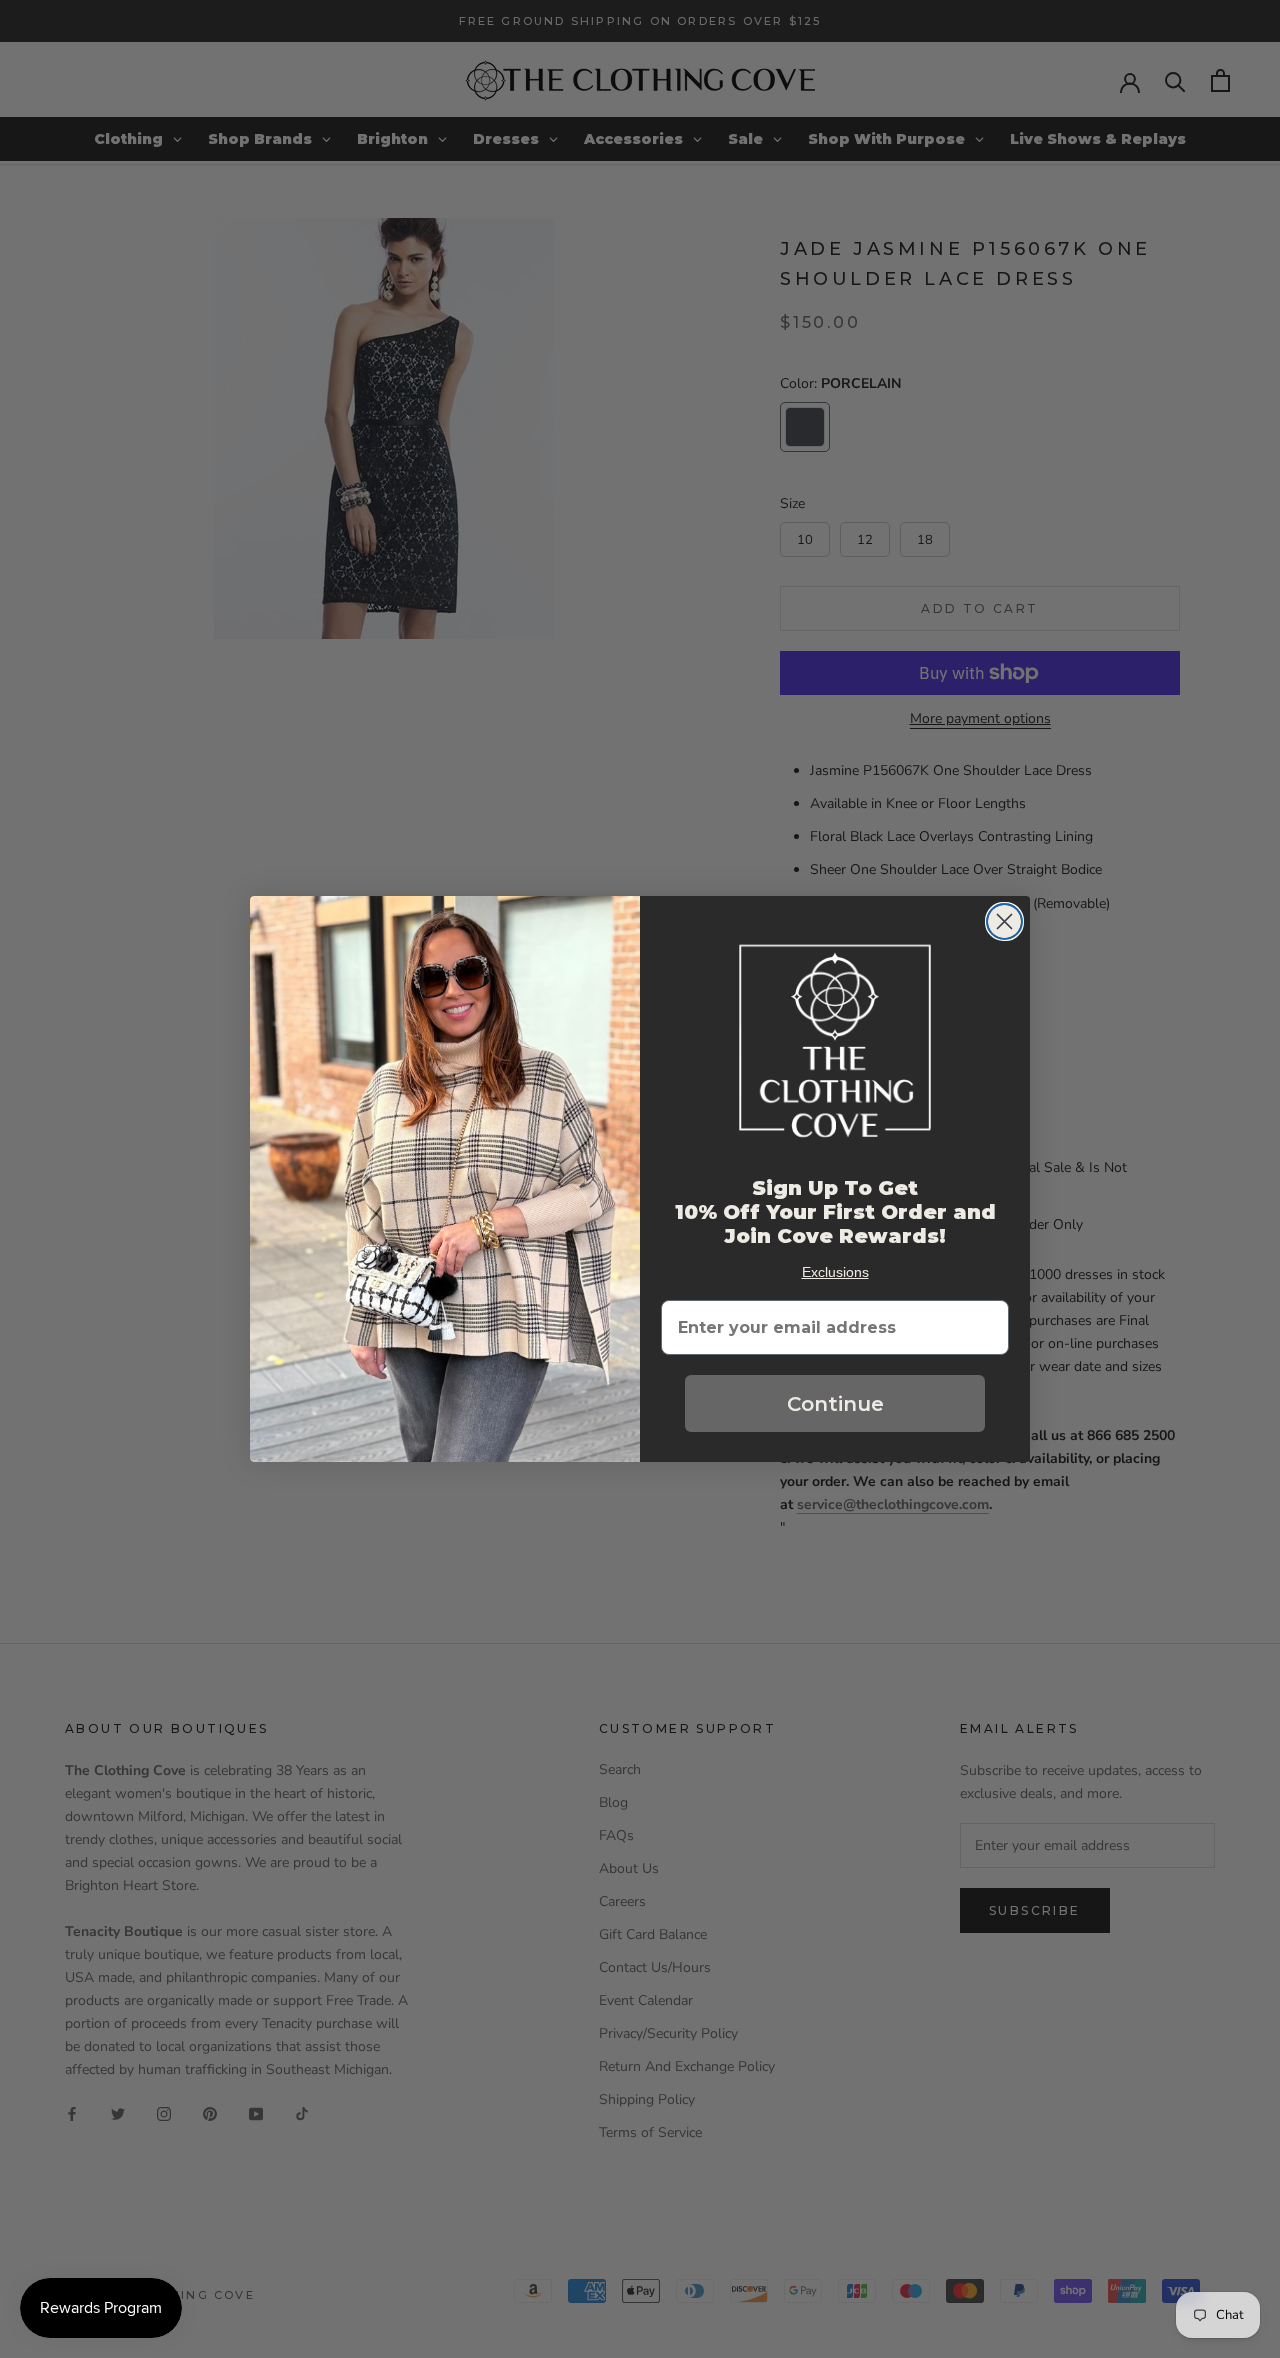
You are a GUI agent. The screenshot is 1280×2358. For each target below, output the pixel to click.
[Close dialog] (1004, 921)
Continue (835, 1404)
